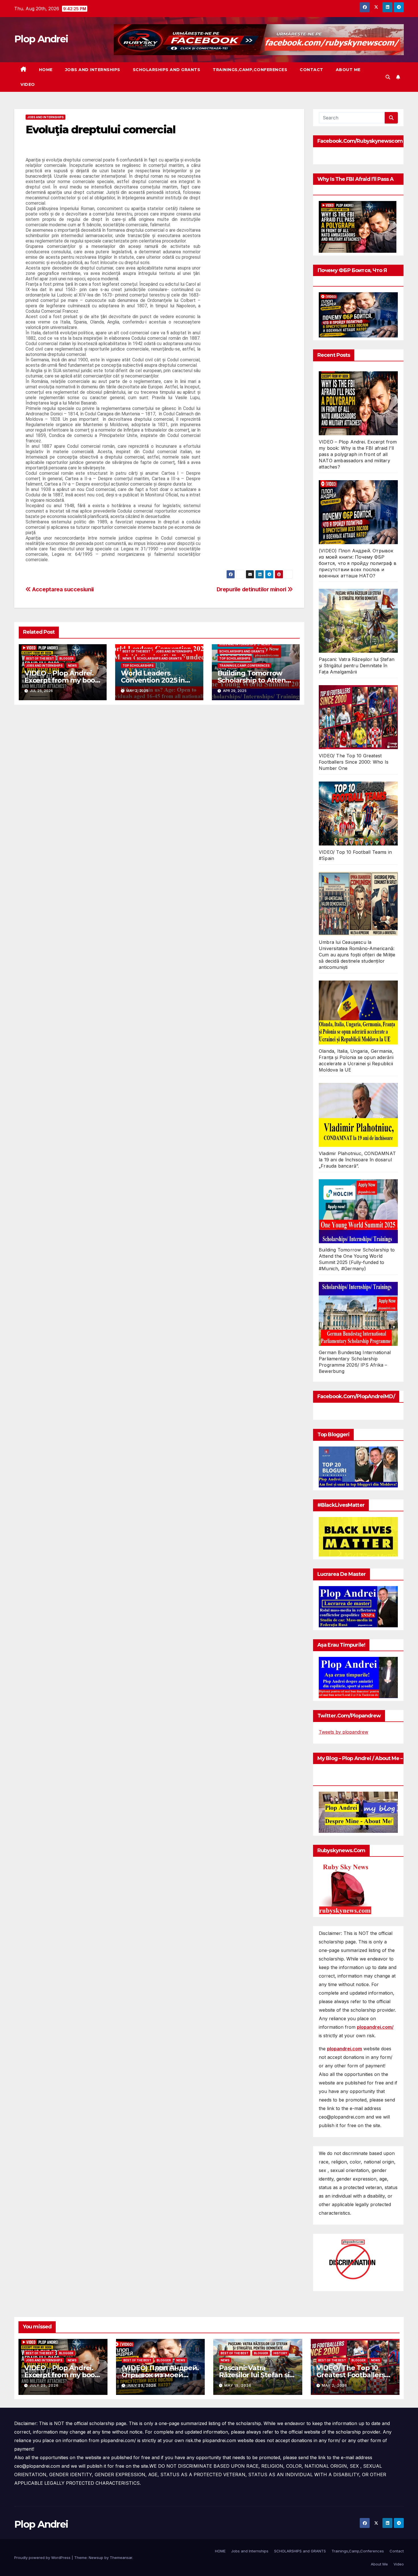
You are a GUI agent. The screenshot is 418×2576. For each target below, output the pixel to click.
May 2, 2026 (335, 2385)
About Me (348, 70)
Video (28, 84)
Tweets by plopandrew (343, 1732)
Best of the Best (40, 658)
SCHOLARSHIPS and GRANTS (167, 70)
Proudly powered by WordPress (43, 2558)
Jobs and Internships (93, 70)
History (280, 2353)
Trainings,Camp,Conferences (250, 70)
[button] (388, 77)
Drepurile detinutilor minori (252, 589)
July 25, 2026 (44, 2385)
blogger (67, 658)
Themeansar (121, 2558)
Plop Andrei (41, 39)
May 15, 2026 (238, 2385)
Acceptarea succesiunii (62, 589)
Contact (312, 70)
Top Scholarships (138, 666)
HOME (46, 70)
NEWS (72, 666)
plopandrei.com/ (375, 2027)
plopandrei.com (344, 2049)
